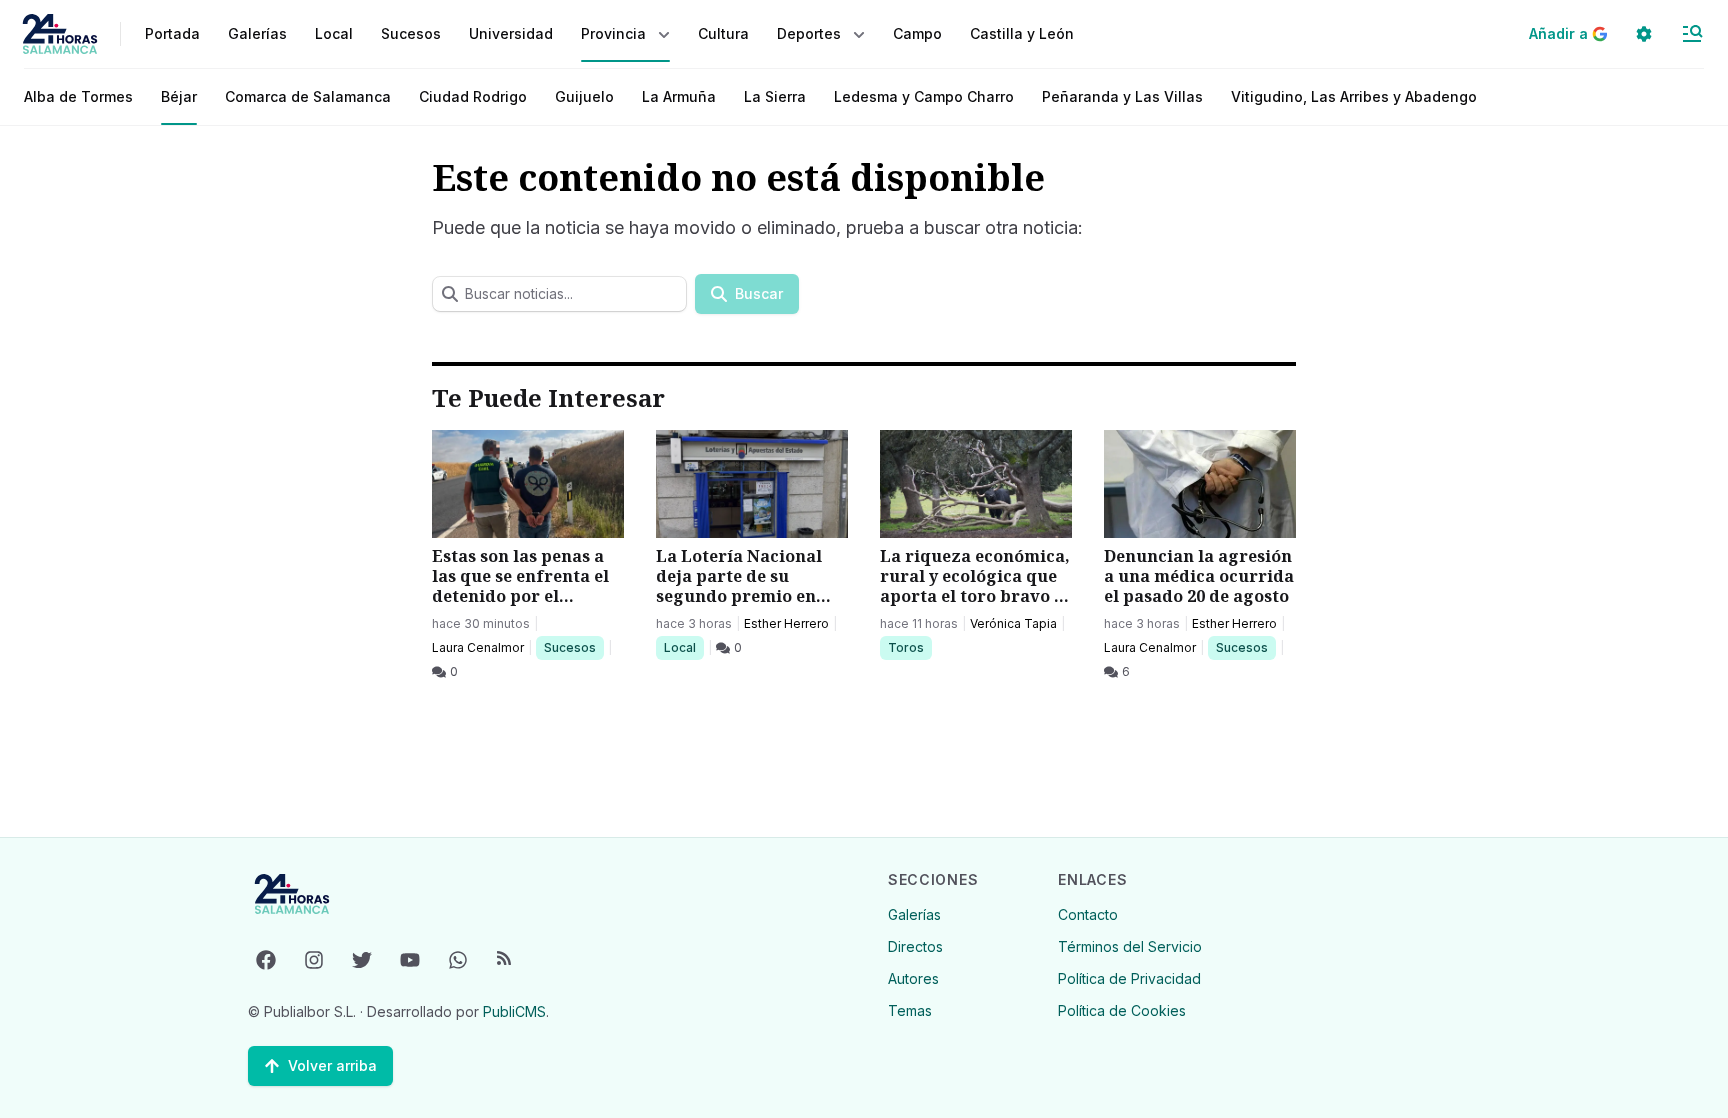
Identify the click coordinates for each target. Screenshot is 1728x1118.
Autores (913, 978)
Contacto (1088, 914)
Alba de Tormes (78, 96)
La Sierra (775, 96)
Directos (915, 946)
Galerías (257, 33)
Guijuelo (584, 96)
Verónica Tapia (1013, 623)
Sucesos (573, 647)
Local (683, 647)
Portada (172, 33)
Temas (910, 1010)
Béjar (179, 96)
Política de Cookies (1122, 1010)
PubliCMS (514, 1011)
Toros (909, 647)
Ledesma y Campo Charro (924, 96)
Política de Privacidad (1129, 978)
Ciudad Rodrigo (473, 96)
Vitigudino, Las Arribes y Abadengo (1354, 96)
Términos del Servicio (1130, 946)
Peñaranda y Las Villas (1122, 96)
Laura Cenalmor (478, 647)
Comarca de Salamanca (308, 96)
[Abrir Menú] (1692, 34)
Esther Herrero (786, 623)
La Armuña (679, 96)
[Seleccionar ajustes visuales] (1644, 34)
